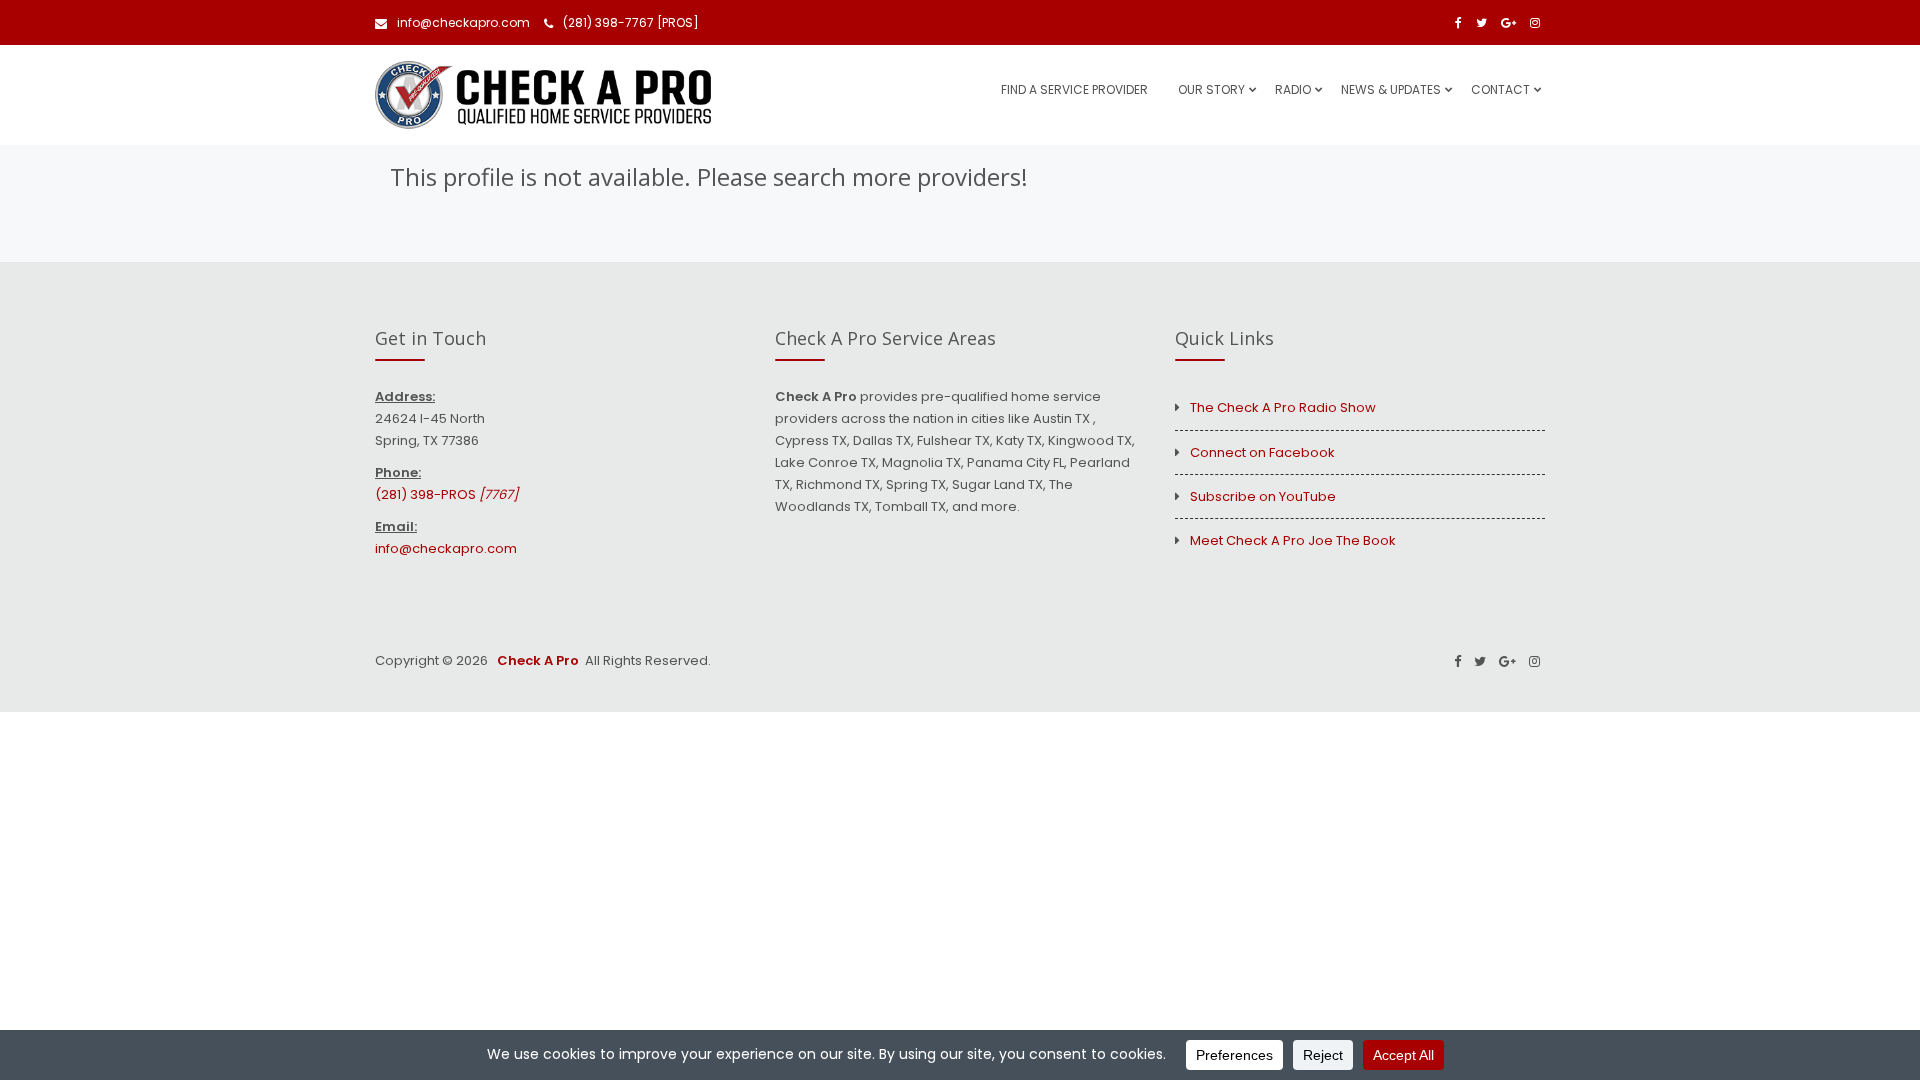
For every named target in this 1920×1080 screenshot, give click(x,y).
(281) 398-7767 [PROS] (631, 22)
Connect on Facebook (1262, 452)
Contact (1500, 89)
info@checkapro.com (463, 22)
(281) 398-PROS (446, 494)
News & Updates (1391, 89)
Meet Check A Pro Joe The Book (1293, 540)
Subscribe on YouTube (1263, 496)
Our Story (1211, 89)
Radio (1293, 89)
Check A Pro (536, 660)
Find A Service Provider (1074, 89)
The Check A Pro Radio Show (1283, 407)
